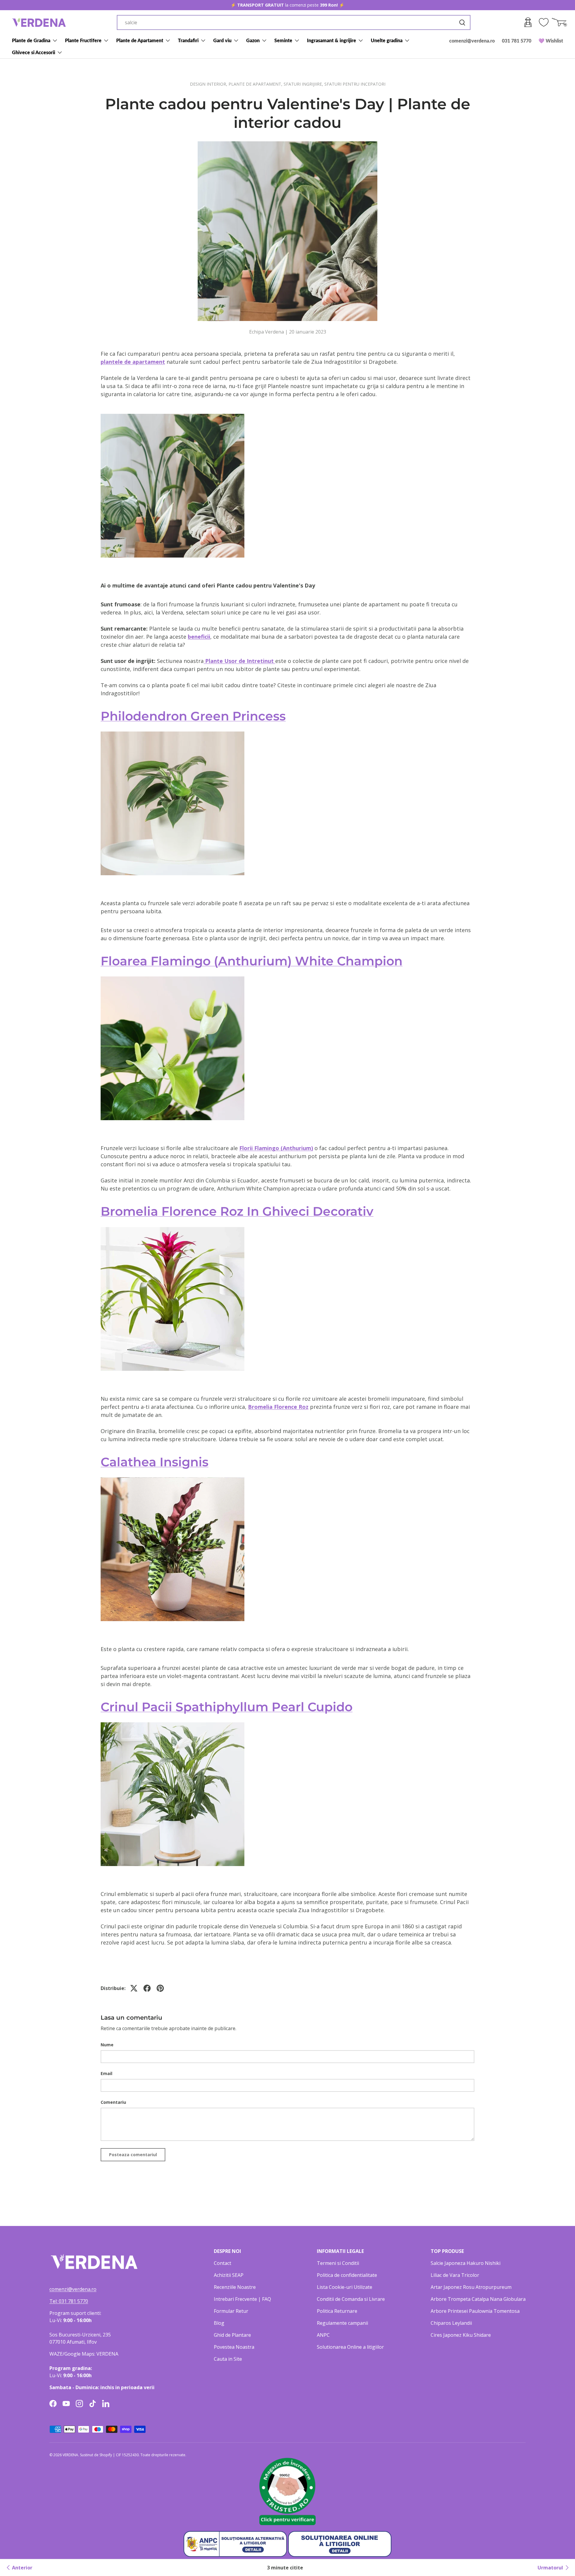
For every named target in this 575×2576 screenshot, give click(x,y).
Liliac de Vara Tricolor (455, 2275)
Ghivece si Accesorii (34, 52)
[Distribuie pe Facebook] (147, 1988)
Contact (223, 2263)
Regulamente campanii (342, 2323)
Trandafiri (188, 40)
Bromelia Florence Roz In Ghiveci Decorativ (237, 1211)
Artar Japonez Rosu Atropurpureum (471, 2287)
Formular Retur (231, 2311)
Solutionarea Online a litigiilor (350, 2347)
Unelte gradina (387, 40)
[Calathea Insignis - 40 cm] (172, 1476)
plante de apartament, (256, 84)
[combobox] (294, 22)
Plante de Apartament (140, 40)
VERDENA (70, 2455)
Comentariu (113, 2102)
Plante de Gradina (31, 40)
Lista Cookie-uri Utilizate (345, 2287)
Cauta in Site (228, 2359)
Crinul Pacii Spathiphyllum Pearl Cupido (227, 1707)
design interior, (209, 84)
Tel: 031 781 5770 (69, 2301)
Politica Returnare (337, 2311)
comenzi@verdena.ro (472, 41)
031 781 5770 (517, 41)
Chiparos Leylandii (451, 2323)
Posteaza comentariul (133, 2155)
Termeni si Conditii (338, 2263)
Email (106, 2073)
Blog (219, 2323)
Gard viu (222, 40)
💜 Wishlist (551, 41)
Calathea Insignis (155, 1462)
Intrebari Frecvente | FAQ (242, 2299)
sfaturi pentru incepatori (355, 84)
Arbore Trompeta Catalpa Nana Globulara (478, 2299)
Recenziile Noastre (235, 2287)
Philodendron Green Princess (193, 716)
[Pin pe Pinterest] (160, 1988)
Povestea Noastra (234, 2347)
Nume (107, 2045)
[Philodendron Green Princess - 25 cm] (172, 731)
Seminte (283, 40)
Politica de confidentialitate (347, 2275)
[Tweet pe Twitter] (134, 1988)
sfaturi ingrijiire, (304, 84)
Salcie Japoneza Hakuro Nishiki (466, 2263)
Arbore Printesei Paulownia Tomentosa (475, 2311)
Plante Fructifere (83, 40)
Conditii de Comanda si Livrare (351, 2299)
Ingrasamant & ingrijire (332, 40)
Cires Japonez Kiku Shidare (461, 2335)
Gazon (253, 40)
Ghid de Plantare (232, 2335)
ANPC (323, 2335)
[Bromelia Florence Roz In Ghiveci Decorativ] (172, 1226)
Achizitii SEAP (229, 2275)
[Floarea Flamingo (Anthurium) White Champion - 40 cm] (172, 976)
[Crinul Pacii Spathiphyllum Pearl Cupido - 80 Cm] (172, 1721)
